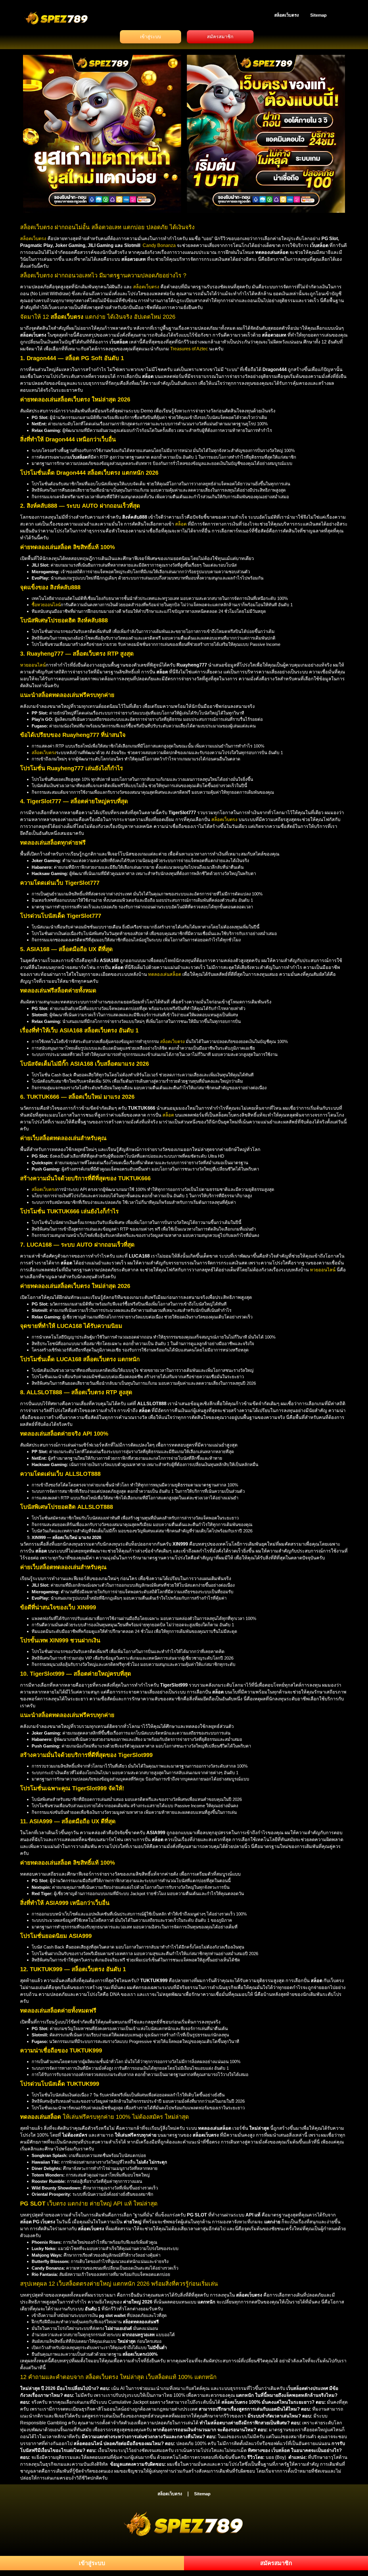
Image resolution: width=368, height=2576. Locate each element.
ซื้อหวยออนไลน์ (46, 605)
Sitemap (318, 15)
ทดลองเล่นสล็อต (165, 974)
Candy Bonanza (159, 245)
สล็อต (181, 524)
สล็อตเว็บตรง (286, 15)
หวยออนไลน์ (33, 665)
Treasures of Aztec (189, 349)
